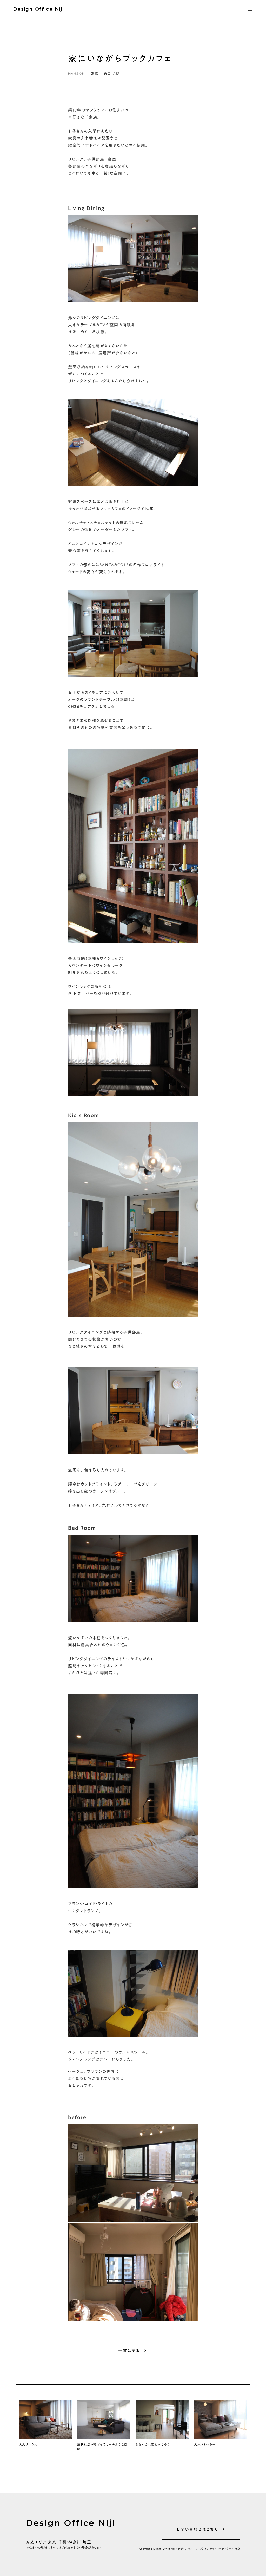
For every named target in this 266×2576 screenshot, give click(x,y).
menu (250, 9)
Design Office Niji (38, 9)
